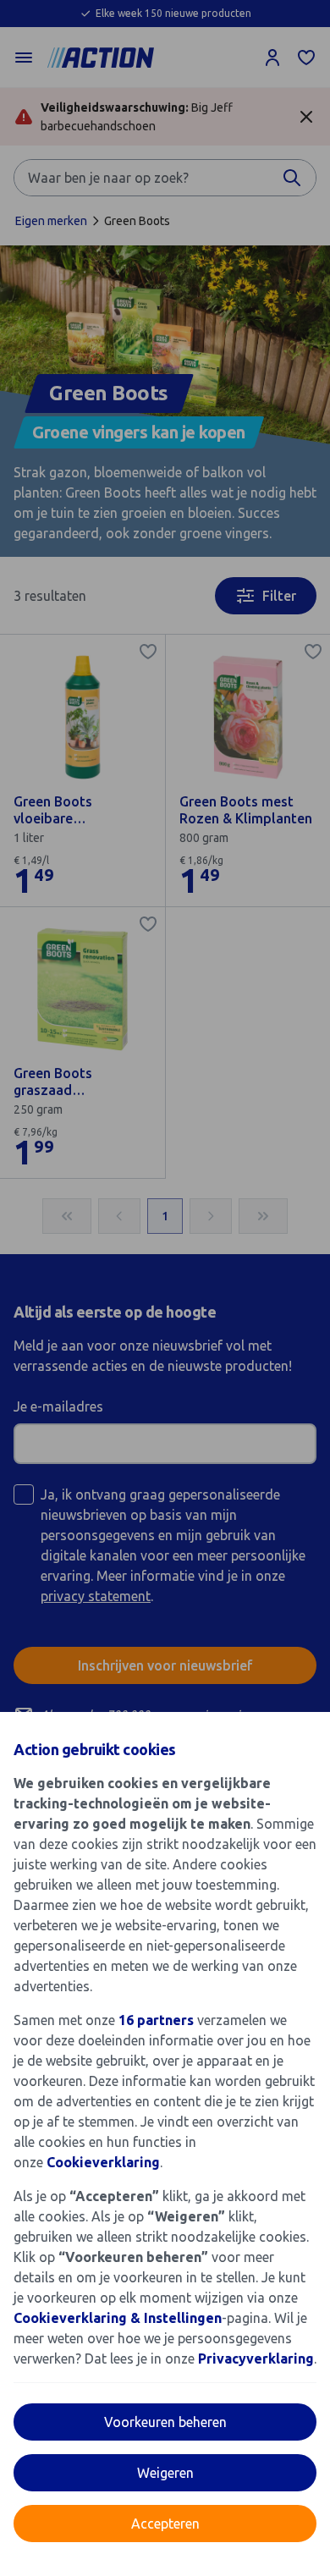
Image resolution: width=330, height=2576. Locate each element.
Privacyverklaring (256, 2359)
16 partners (156, 2020)
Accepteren (165, 2524)
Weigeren (165, 2473)
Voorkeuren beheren (165, 2422)
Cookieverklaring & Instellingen (118, 2318)
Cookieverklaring (103, 2162)
